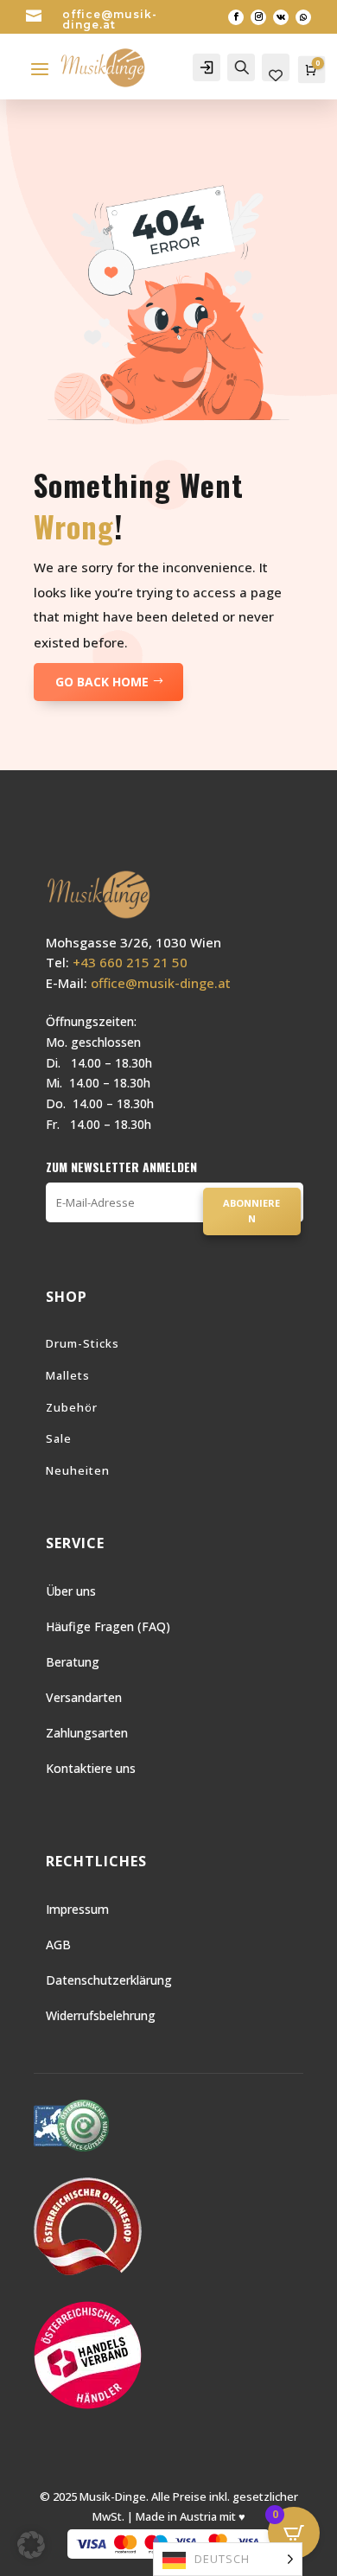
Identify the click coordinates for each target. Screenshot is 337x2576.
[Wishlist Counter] (276, 76)
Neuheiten (78, 1470)
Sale (59, 1438)
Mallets (68, 1375)
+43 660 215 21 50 (130, 962)
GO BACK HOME (102, 682)
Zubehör (72, 1407)
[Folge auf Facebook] (236, 17)
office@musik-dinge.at (110, 19)
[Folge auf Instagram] (258, 17)
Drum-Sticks (83, 1343)
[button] (31, 2545)
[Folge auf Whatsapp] (303, 17)
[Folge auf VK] (281, 17)
